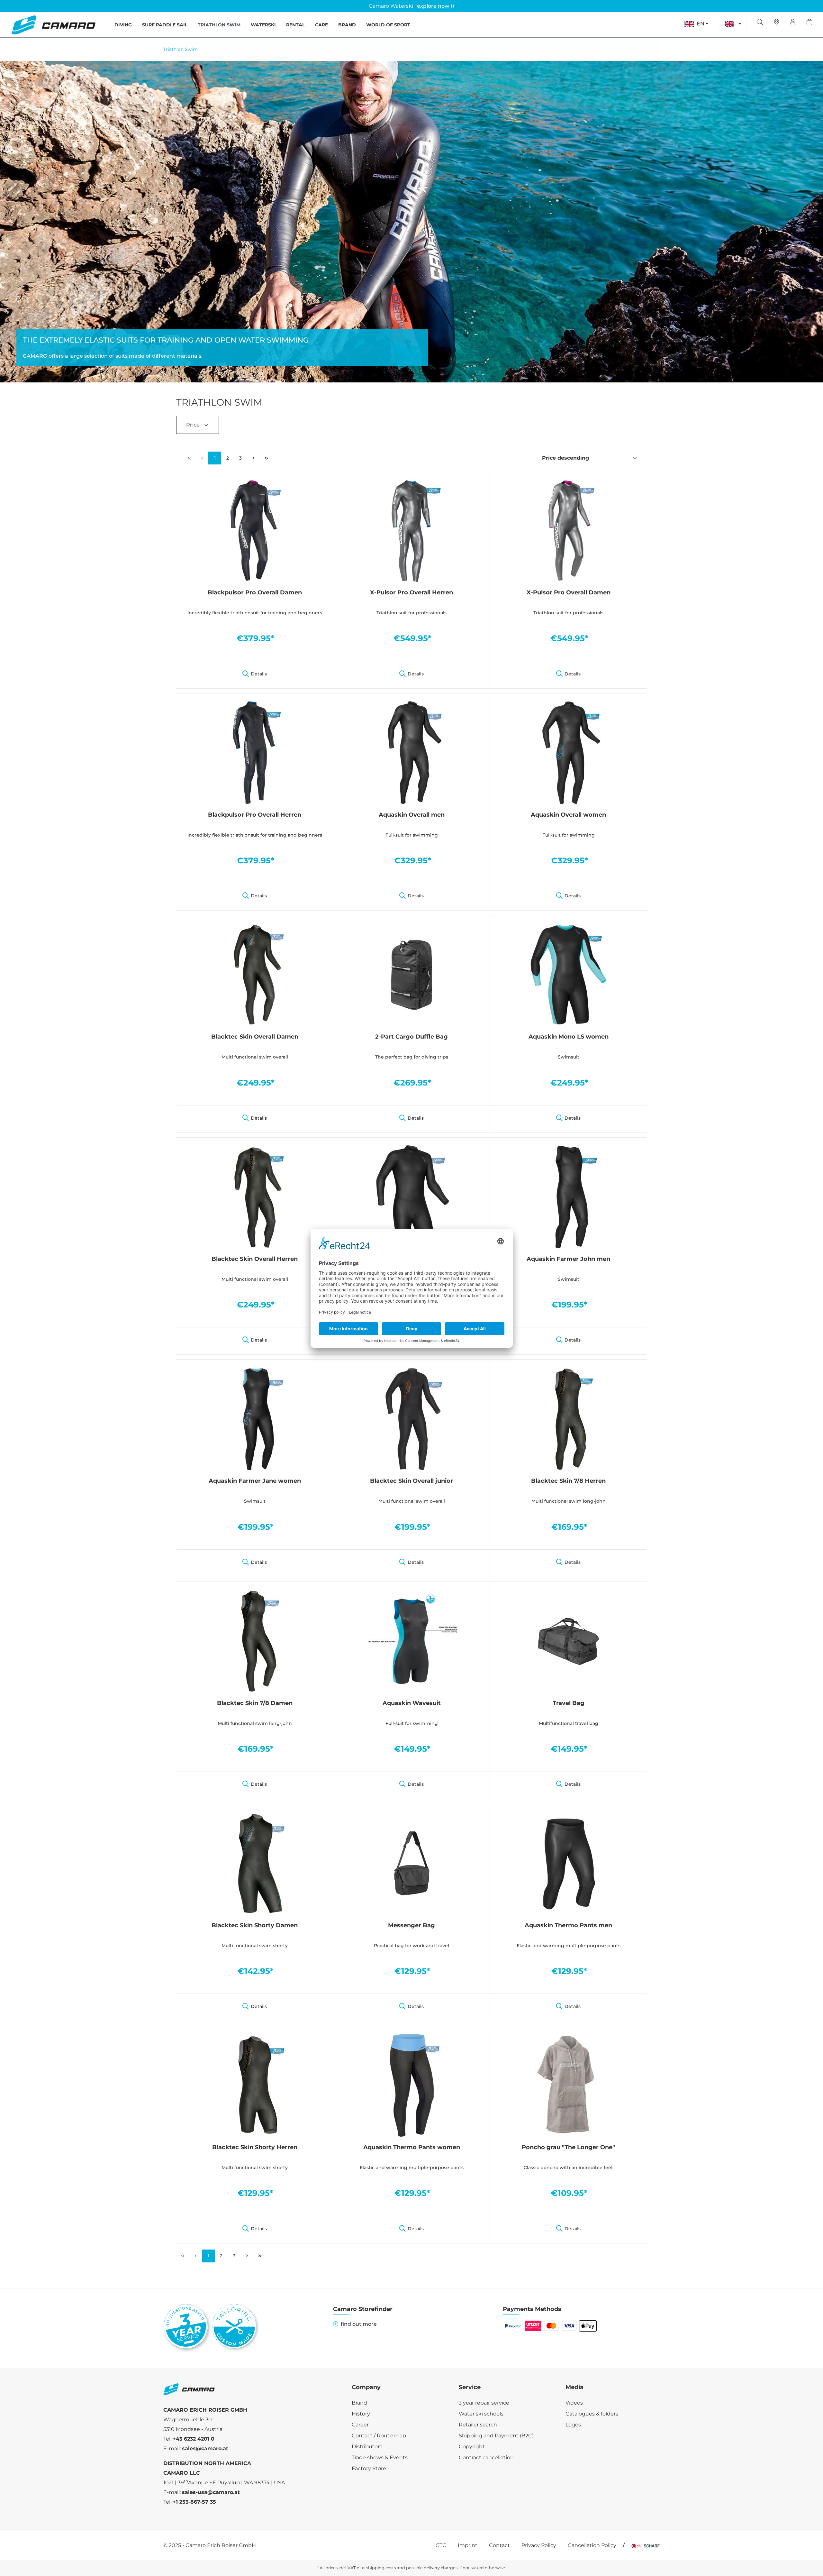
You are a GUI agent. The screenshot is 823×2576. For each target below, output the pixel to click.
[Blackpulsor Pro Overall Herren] (255, 752)
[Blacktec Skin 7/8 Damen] (255, 1641)
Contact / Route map (379, 2436)
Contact (499, 2545)
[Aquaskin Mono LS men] (411, 1196)
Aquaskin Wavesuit (412, 1703)
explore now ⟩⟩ (436, 6)
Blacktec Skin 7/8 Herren (568, 1481)
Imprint (468, 2545)
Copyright (472, 2447)
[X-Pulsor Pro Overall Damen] (568, 530)
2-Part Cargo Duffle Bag (411, 1037)
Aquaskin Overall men (412, 815)
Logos (573, 2425)
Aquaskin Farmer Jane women (255, 1481)
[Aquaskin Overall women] (568, 752)
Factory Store (369, 2468)
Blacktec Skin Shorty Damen (255, 1925)
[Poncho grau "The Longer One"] (568, 2085)
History (361, 2414)
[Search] (760, 23)
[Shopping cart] (809, 23)
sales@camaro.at (205, 2448)
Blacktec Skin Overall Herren (255, 1259)
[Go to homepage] (53, 25)
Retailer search (478, 2425)
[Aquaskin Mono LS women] (568, 974)
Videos (574, 2403)
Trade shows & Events (380, 2457)
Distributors (367, 2447)
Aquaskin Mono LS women (569, 1037)
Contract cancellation (486, 2457)
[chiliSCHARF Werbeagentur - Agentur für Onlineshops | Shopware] (646, 2545)
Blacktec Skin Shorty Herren (255, 2147)
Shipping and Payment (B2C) (496, 2436)
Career (360, 2425)
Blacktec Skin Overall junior (411, 1481)
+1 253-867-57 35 (194, 2502)
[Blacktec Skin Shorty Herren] (255, 2085)
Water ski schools (481, 2414)
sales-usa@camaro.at (211, 2492)
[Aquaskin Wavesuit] (411, 1641)
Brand (359, 2403)
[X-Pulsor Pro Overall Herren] (411, 530)
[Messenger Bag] (411, 1863)
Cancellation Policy (592, 2545)
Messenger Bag (411, 1925)
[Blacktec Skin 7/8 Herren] (568, 1418)
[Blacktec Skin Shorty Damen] (255, 1863)
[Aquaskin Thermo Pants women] (411, 2085)
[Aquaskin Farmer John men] (568, 1196)
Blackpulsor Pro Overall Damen (255, 592)
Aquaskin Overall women (568, 815)
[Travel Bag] (568, 1641)
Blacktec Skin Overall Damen (255, 1037)
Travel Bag (569, 1703)
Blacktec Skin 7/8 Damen (255, 1703)
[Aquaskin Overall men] (411, 752)
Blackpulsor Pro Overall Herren (255, 815)
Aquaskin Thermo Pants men (568, 1925)
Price (194, 425)
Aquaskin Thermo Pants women (412, 2147)
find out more (359, 2324)
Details (259, 674)
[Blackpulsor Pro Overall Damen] (255, 530)
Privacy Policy (539, 2545)
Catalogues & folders (592, 2414)
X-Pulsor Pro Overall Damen (569, 592)
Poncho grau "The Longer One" (568, 2147)
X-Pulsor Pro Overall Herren (411, 592)
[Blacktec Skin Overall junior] (411, 1418)
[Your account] (793, 23)
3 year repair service (484, 2403)
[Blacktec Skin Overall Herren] (255, 1196)
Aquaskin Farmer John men (568, 1259)
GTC (441, 2545)
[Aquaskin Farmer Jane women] (255, 1418)
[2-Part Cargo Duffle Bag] (411, 974)
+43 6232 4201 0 (194, 2439)
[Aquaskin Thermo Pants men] (568, 1863)
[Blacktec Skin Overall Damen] (255, 974)
